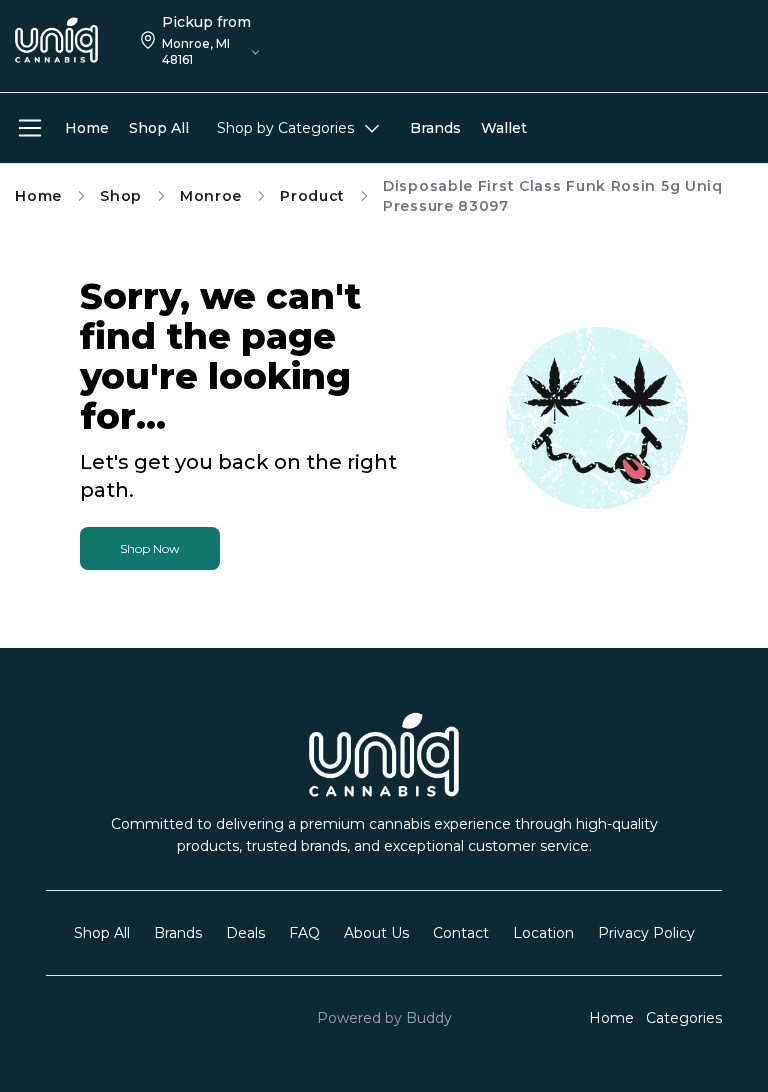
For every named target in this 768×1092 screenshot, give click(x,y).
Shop (121, 196)
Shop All (102, 933)
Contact (461, 933)
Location (543, 933)
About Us (376, 933)
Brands (178, 933)
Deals (245, 933)
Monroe (211, 196)
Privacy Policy (646, 933)
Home (38, 196)
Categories (684, 1018)
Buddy (429, 1018)
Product (312, 196)
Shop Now (150, 548)
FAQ (304, 933)
